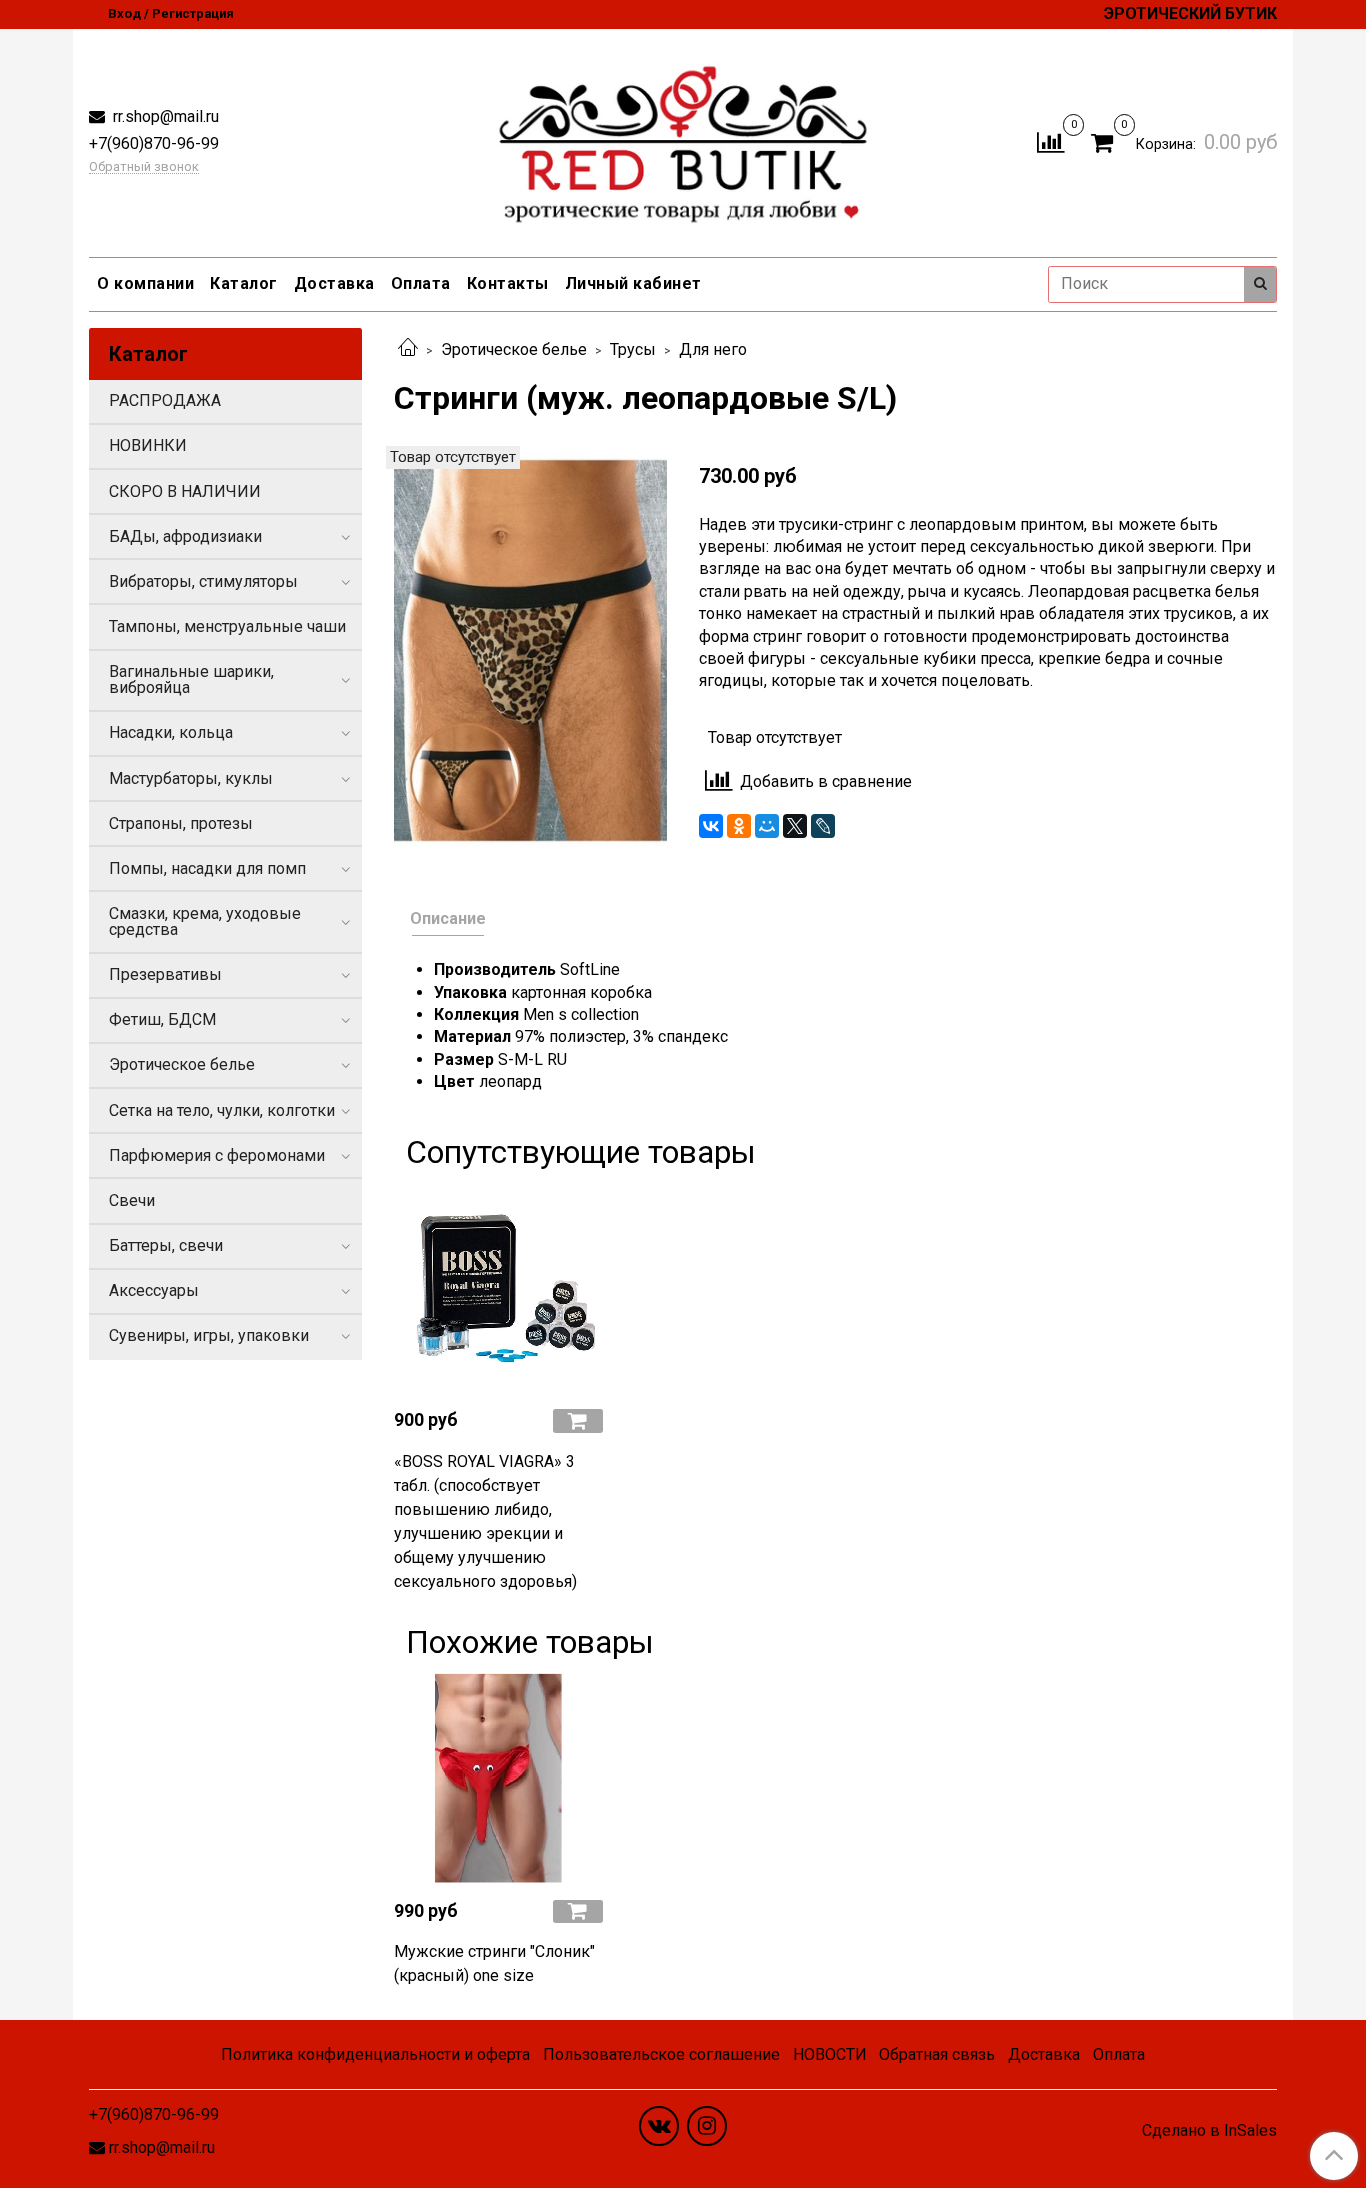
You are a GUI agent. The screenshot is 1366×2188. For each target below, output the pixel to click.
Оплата (421, 283)
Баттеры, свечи (166, 1245)
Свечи (132, 1200)
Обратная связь (937, 2054)
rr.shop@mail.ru (164, 116)
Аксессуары (154, 1290)
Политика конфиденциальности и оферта (375, 2054)
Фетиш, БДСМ (162, 1019)
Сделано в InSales (1209, 2131)
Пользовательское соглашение (661, 2054)
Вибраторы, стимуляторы (203, 581)
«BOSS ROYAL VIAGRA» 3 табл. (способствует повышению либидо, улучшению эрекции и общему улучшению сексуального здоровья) (485, 1521)
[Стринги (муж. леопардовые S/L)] (530, 649)
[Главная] (408, 349)
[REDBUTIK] (683, 138)
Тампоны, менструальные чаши (227, 626)
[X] (795, 826)
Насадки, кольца (171, 732)
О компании (145, 283)
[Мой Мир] (767, 826)
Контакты (508, 283)
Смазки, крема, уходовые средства (205, 921)
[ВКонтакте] (711, 826)
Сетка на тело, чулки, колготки (222, 1110)
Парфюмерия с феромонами (217, 1155)
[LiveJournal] (823, 826)
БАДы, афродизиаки (185, 536)
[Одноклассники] (739, 826)
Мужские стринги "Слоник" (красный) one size (494, 1963)
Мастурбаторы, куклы (191, 778)
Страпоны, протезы (181, 823)
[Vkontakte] (659, 2126)
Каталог (244, 283)
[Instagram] (707, 2126)
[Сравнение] (1050, 141)
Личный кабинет (633, 283)
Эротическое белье (514, 349)
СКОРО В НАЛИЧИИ (185, 491)
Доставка (334, 283)
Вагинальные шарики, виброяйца (191, 679)
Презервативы (165, 974)
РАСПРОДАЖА (165, 400)
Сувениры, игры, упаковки (209, 1335)
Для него (713, 349)
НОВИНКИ (148, 445)
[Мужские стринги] (498, 1778)
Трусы (633, 349)
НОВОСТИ (830, 2054)
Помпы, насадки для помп (207, 868)
